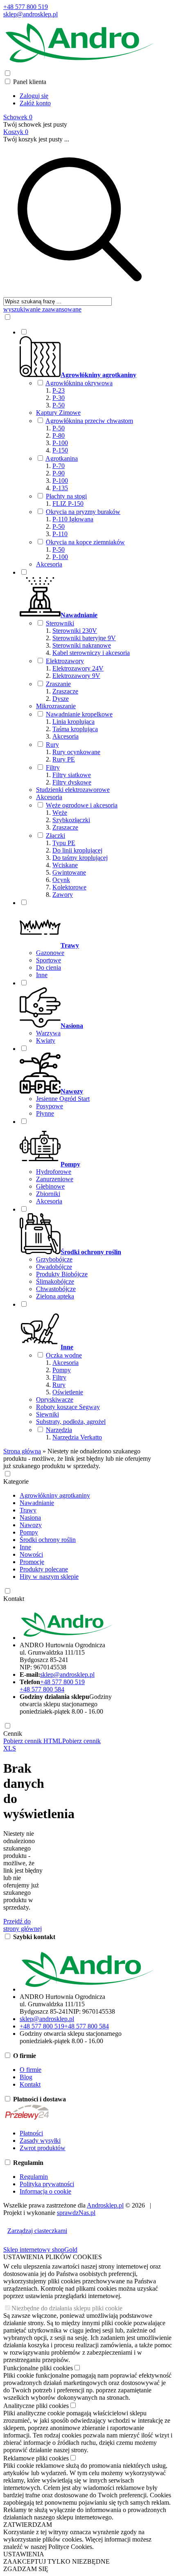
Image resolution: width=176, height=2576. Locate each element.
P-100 (60, 443)
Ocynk (61, 880)
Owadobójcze (54, 1267)
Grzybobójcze (54, 1259)
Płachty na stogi (66, 496)
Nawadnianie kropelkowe (79, 714)
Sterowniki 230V (75, 631)
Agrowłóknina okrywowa (79, 383)
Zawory (63, 895)
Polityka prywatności (47, 2184)
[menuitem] (88, 448)
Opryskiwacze (55, 1399)
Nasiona (30, 1518)
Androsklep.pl (105, 2205)
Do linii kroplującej (77, 850)
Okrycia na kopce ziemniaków (85, 542)
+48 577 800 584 (42, 1689)
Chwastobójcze (56, 1289)
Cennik (13, 1734)
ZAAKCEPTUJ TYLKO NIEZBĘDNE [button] (56, 2561)
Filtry (53, 767)
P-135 (60, 488)
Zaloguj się (34, 96)
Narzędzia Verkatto (77, 1437)
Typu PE (64, 843)
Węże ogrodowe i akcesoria (82, 805)
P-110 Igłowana (73, 519)
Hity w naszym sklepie (49, 1577)
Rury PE (64, 759)
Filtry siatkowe (72, 775)
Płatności (31, 2133)
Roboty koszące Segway (68, 1407)
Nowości (31, 1554)
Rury (52, 745)
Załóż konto (35, 103)
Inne (42, 975)
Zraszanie (58, 684)
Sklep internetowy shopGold (40, 2250)
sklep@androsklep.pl (30, 14)
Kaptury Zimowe (58, 413)
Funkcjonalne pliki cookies (38, 2368)
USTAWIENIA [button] (24, 2554)
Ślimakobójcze (55, 1281)
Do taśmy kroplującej (80, 858)
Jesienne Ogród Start (63, 1099)
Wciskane (65, 865)
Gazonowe (50, 953)
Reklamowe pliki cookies (36, 2458)
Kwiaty (46, 1040)
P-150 (60, 450)
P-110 (60, 534)
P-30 (59, 398)
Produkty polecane (44, 1569)
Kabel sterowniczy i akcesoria (91, 653)
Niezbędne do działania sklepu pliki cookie (67, 2308)
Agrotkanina (62, 458)
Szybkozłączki (71, 820)
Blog (26, 2077)
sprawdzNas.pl (76, 2213)
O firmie (30, 2070)
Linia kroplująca (73, 722)
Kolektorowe (69, 887)
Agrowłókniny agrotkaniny (55, 1495)
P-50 (59, 405)
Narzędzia (59, 1430)
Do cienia (49, 967)
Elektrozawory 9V (76, 676)
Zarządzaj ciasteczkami (37, 2231)
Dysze (61, 699)
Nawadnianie (37, 1503)
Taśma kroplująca (75, 729)
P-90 (59, 473)
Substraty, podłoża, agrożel (71, 1422)
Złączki (55, 836)
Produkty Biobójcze (62, 1274)
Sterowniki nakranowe (82, 645)
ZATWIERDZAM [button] (28, 2525)
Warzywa (48, 1033)
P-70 (59, 466)
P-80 (59, 435)
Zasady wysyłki (40, 2141)
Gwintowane (69, 872)
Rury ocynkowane (76, 752)
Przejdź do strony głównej (23, 1925)
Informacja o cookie (45, 2191)
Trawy (28, 1510)
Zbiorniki (48, 1194)
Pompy (62, 1370)
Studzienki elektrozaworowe (73, 790)
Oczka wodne (64, 1355)
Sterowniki (60, 623)
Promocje (32, 1562)
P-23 (59, 390)
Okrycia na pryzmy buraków (83, 512)
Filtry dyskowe (72, 782)
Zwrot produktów (43, 2148)
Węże (60, 813)
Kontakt (14, 1599)
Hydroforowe (54, 1172)
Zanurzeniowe (55, 1179)
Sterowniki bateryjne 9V (84, 638)
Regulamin (34, 2177)
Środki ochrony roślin (48, 1540)
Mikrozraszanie (56, 706)
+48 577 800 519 (26, 7)
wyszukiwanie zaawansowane (42, 309)
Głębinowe (50, 1186)
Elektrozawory (65, 661)
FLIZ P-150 (68, 504)
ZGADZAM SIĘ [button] (26, 2569)
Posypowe (50, 1106)
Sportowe (49, 960)
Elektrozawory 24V (78, 668)
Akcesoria (49, 564)
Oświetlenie (68, 1392)
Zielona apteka (55, 1296)
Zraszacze (65, 691)
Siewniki (47, 1414)
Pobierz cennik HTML (33, 1741)
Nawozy (31, 1525)
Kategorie (16, 1481)
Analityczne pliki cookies (36, 2406)
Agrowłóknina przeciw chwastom (89, 421)
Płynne (45, 1113)
